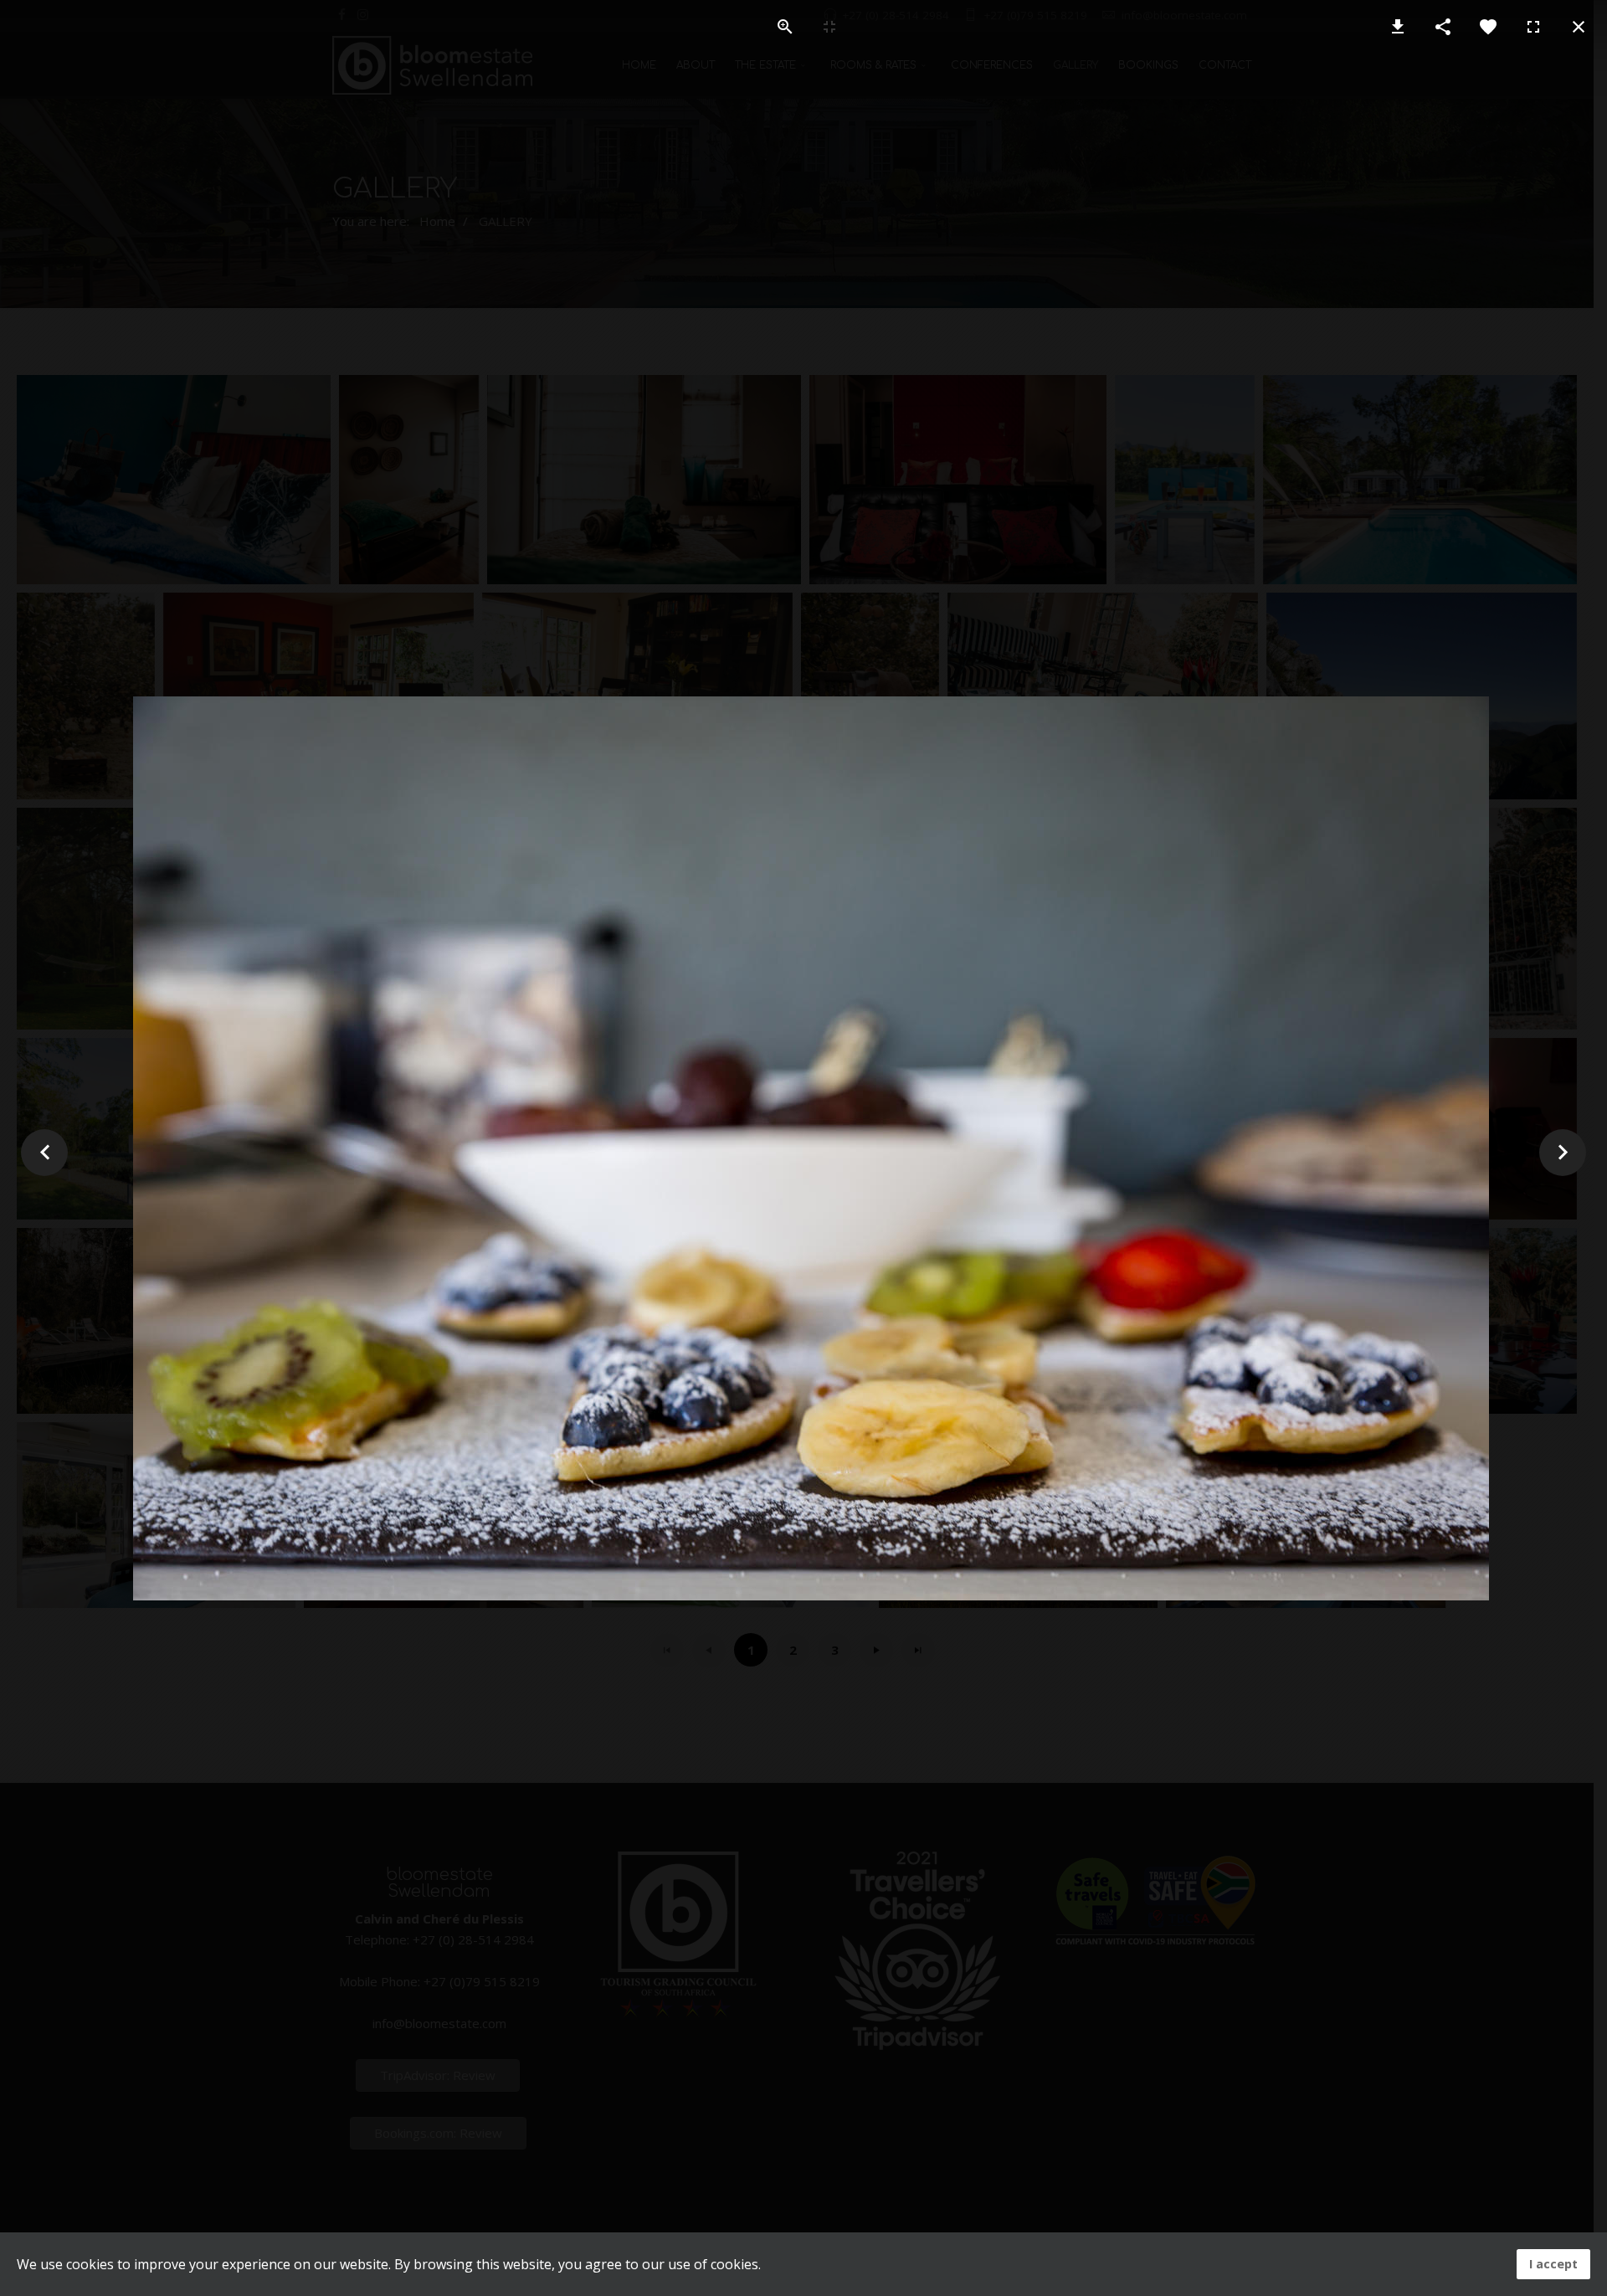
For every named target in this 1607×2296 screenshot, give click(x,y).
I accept (1553, 2264)
